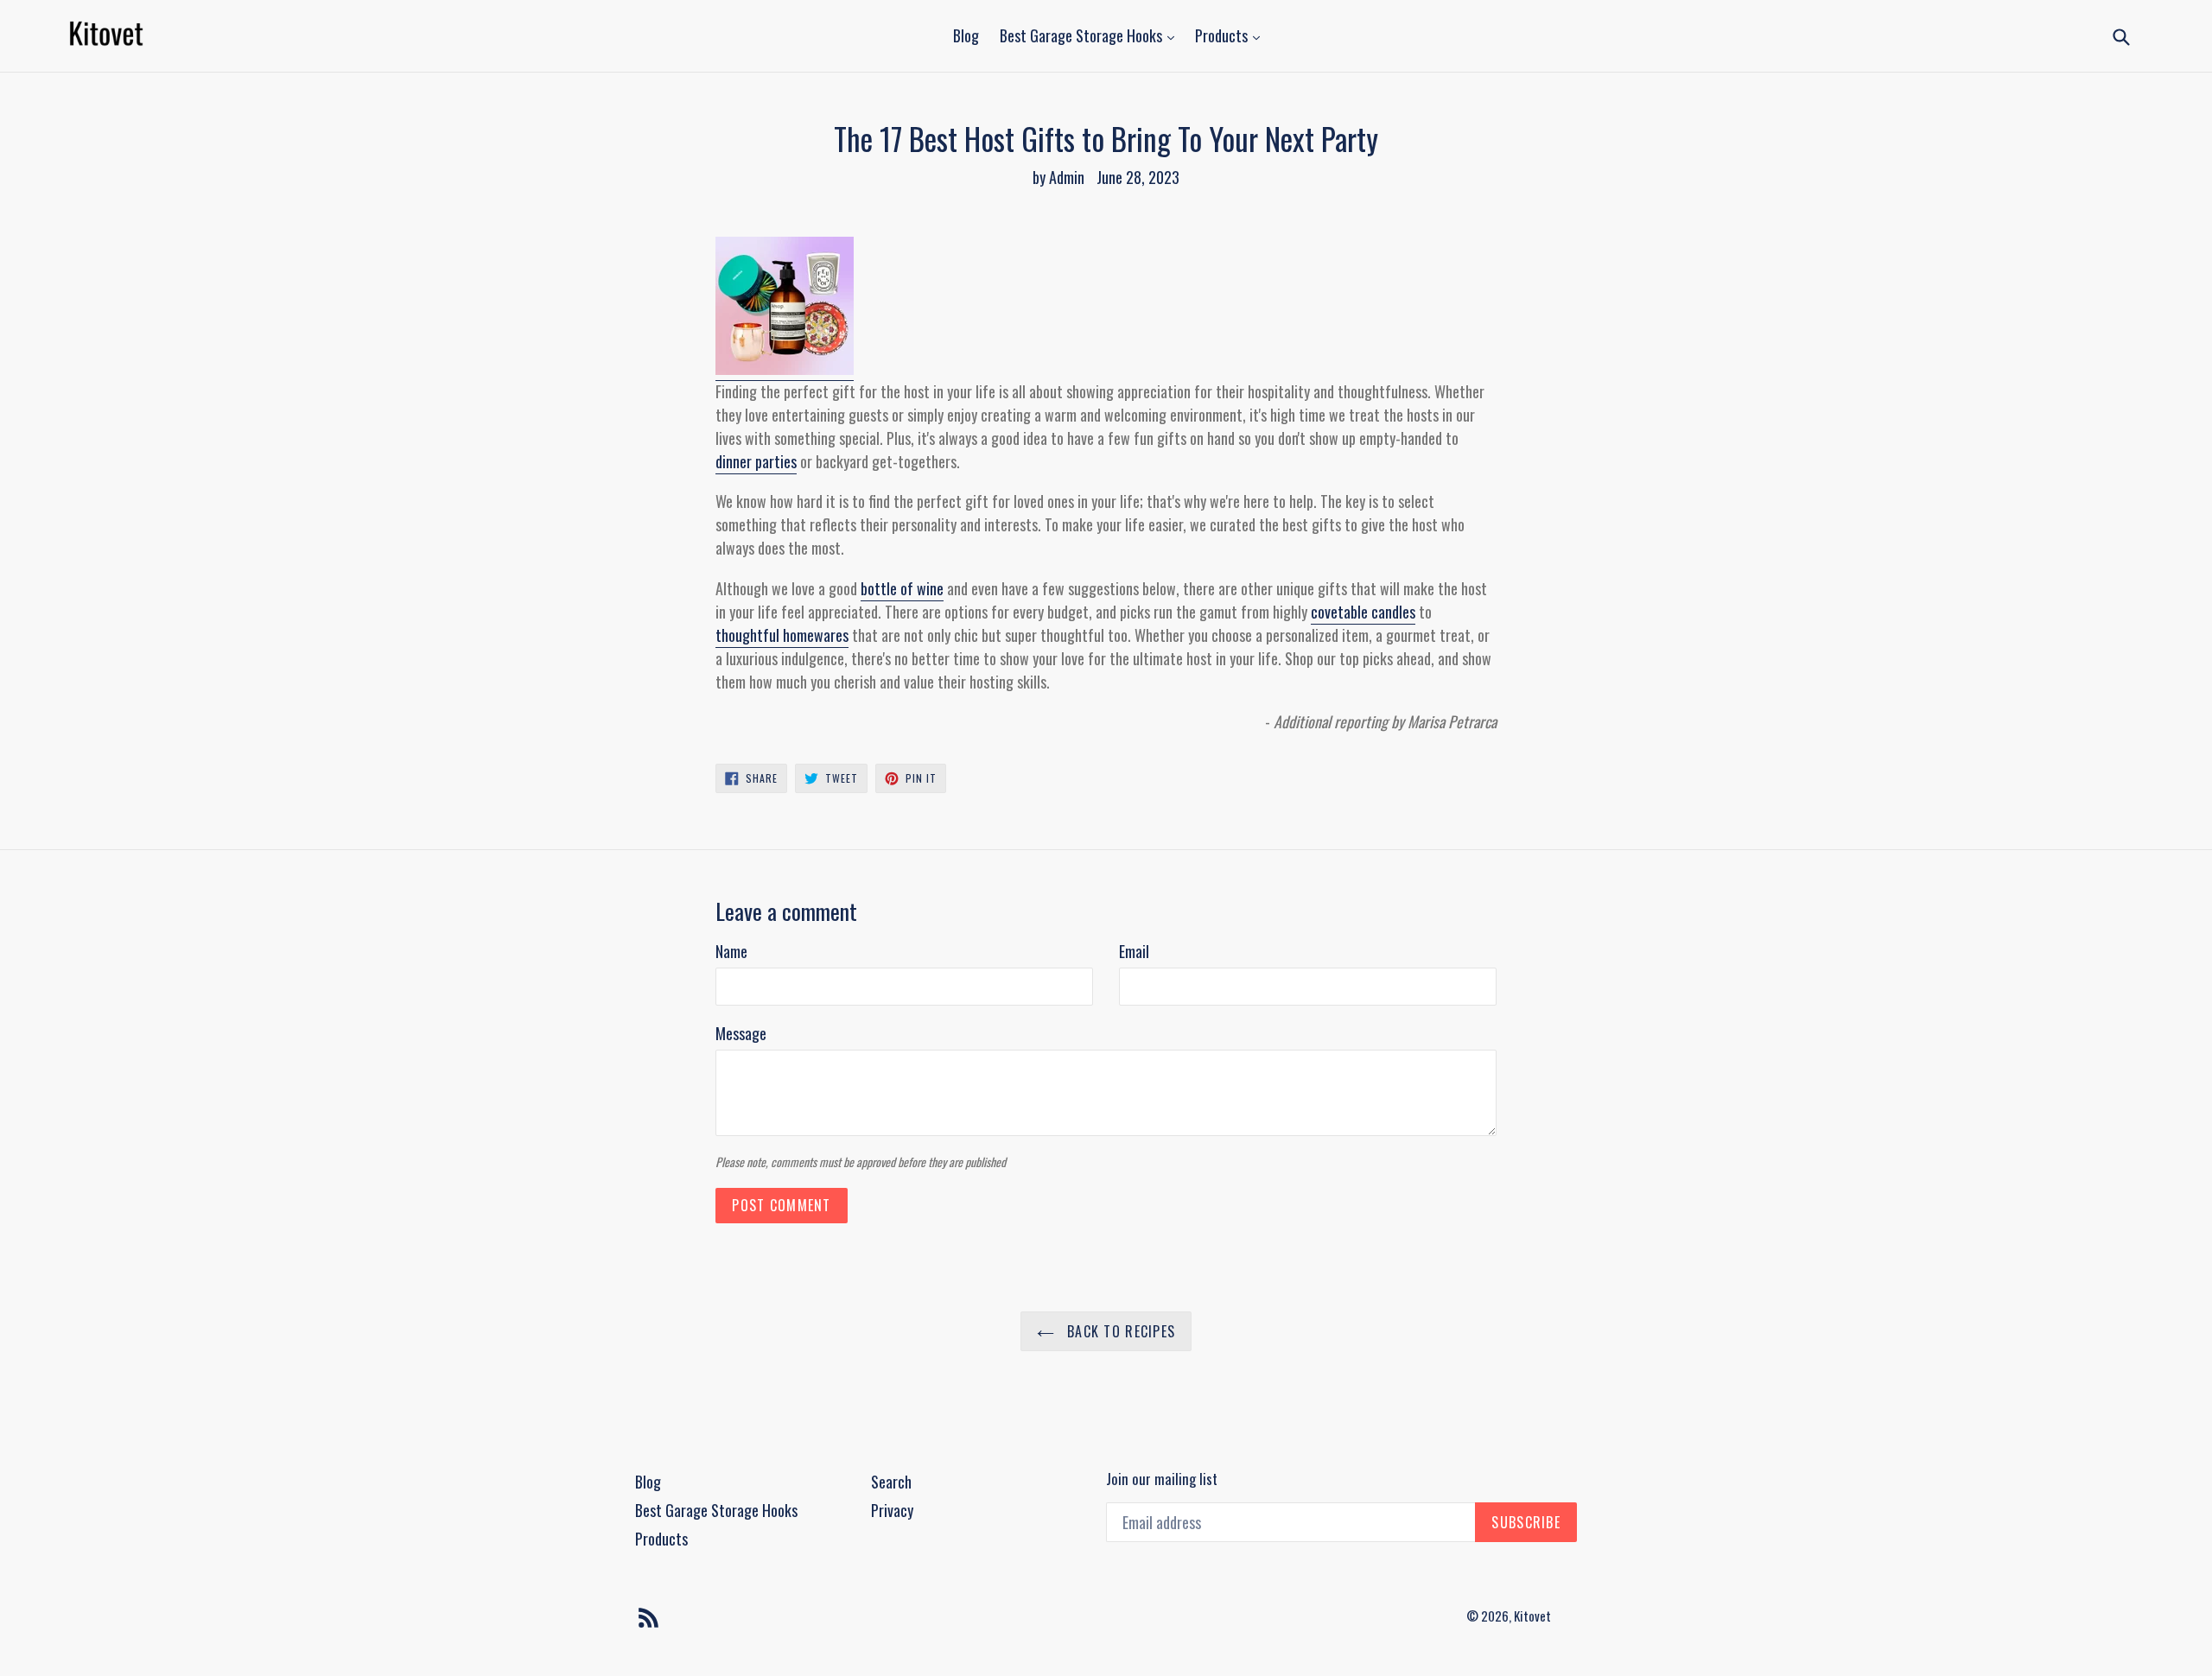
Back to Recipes (1119, 1331)
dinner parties (756, 461)
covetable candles (1363, 612)
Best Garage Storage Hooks (1083, 35)
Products (1223, 35)
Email (1134, 951)
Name (731, 951)
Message (741, 1033)
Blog (966, 35)
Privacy (892, 1510)
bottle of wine (902, 588)
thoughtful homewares (782, 635)
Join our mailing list (1162, 1479)
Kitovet (1532, 1616)
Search (891, 1482)
